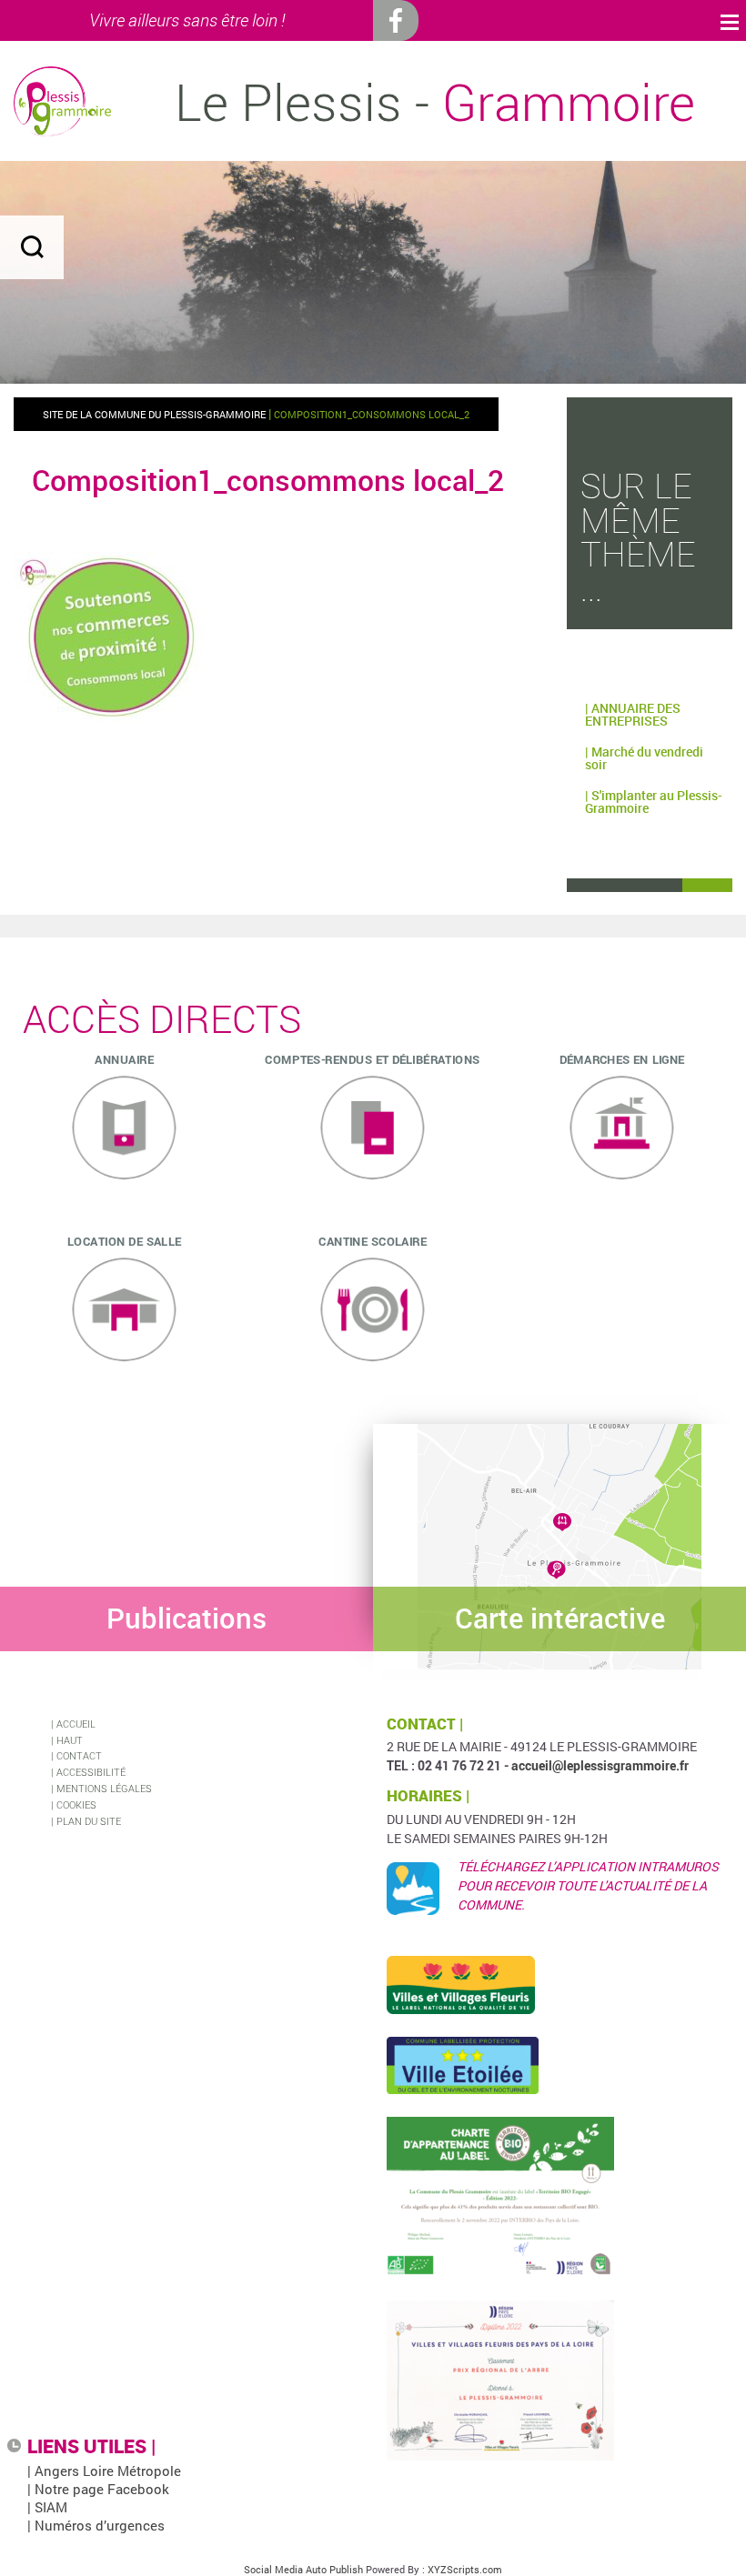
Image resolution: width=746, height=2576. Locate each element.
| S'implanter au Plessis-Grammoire (654, 802)
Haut (70, 1740)
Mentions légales (104, 1788)
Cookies (76, 1804)
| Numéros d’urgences (96, 2525)
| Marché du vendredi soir (644, 758)
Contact (79, 1755)
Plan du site (89, 1821)
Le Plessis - (435, 102)
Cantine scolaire (373, 1240)
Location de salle (124, 1240)
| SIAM (47, 2507)
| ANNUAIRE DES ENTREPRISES (633, 714)
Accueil (76, 1724)
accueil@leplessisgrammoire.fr (600, 1765)
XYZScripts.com (465, 2569)
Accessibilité (91, 1772)
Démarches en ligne (621, 1058)
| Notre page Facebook (98, 2489)
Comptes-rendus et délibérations (373, 1058)
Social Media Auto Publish (303, 2569)
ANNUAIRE (124, 1058)
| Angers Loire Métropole (104, 2471)
